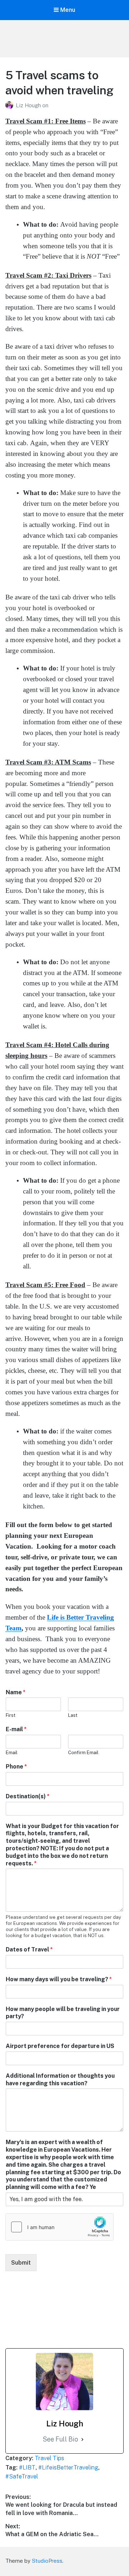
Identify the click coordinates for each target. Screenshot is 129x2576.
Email (12, 1753)
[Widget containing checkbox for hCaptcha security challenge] (59, 2227)
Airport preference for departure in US (60, 2046)
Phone (16, 1767)
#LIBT (27, 2467)
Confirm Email (83, 1753)
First (11, 1715)
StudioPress (47, 2561)
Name (16, 1692)
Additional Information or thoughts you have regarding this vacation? (60, 2080)
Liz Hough (29, 105)
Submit (21, 2263)
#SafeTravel (22, 2476)
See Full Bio (60, 2439)
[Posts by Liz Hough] (11, 105)
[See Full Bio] (82, 2440)
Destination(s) (28, 1796)
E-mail (16, 1729)
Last (73, 1715)
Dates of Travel (29, 1949)
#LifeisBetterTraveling (68, 2467)
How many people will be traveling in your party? (63, 2013)
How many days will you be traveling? (59, 1979)
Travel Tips (49, 2458)
